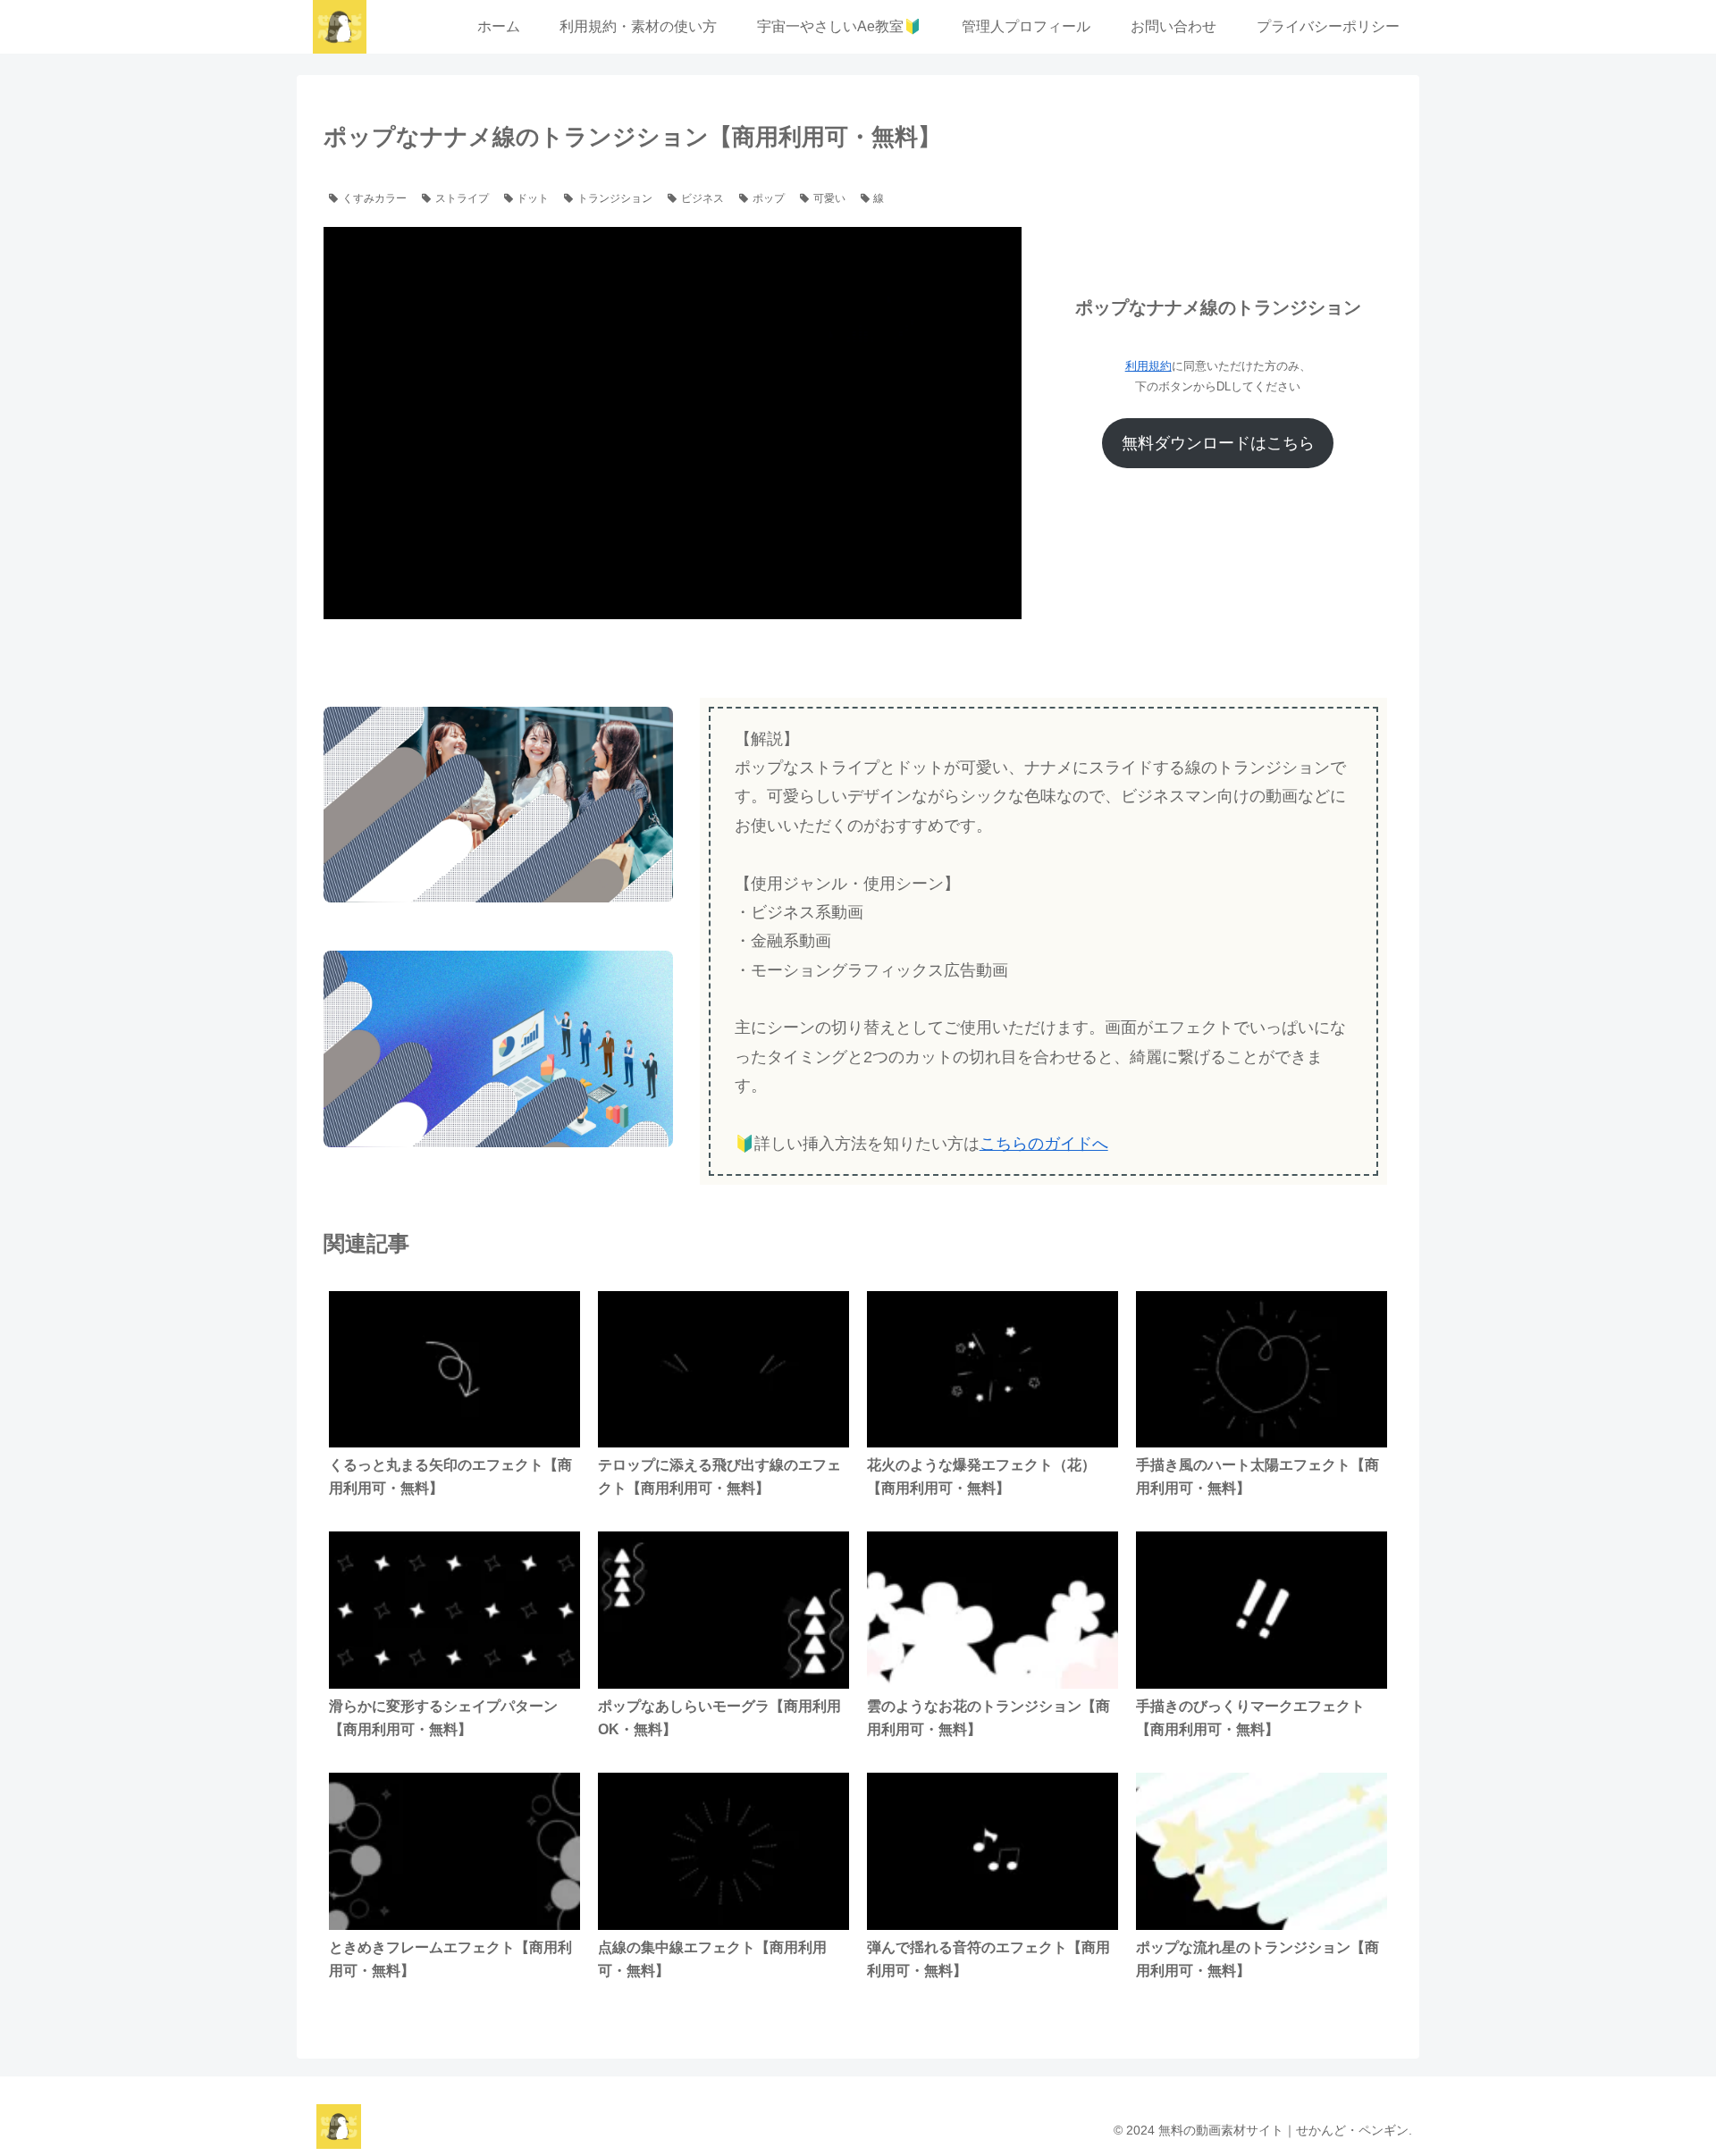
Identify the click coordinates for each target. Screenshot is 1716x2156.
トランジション (615, 198)
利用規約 (1148, 366)
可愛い (829, 198)
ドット (533, 198)
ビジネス (702, 198)
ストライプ (462, 198)
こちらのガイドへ (1044, 1144)
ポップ (769, 198)
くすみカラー (374, 198)
